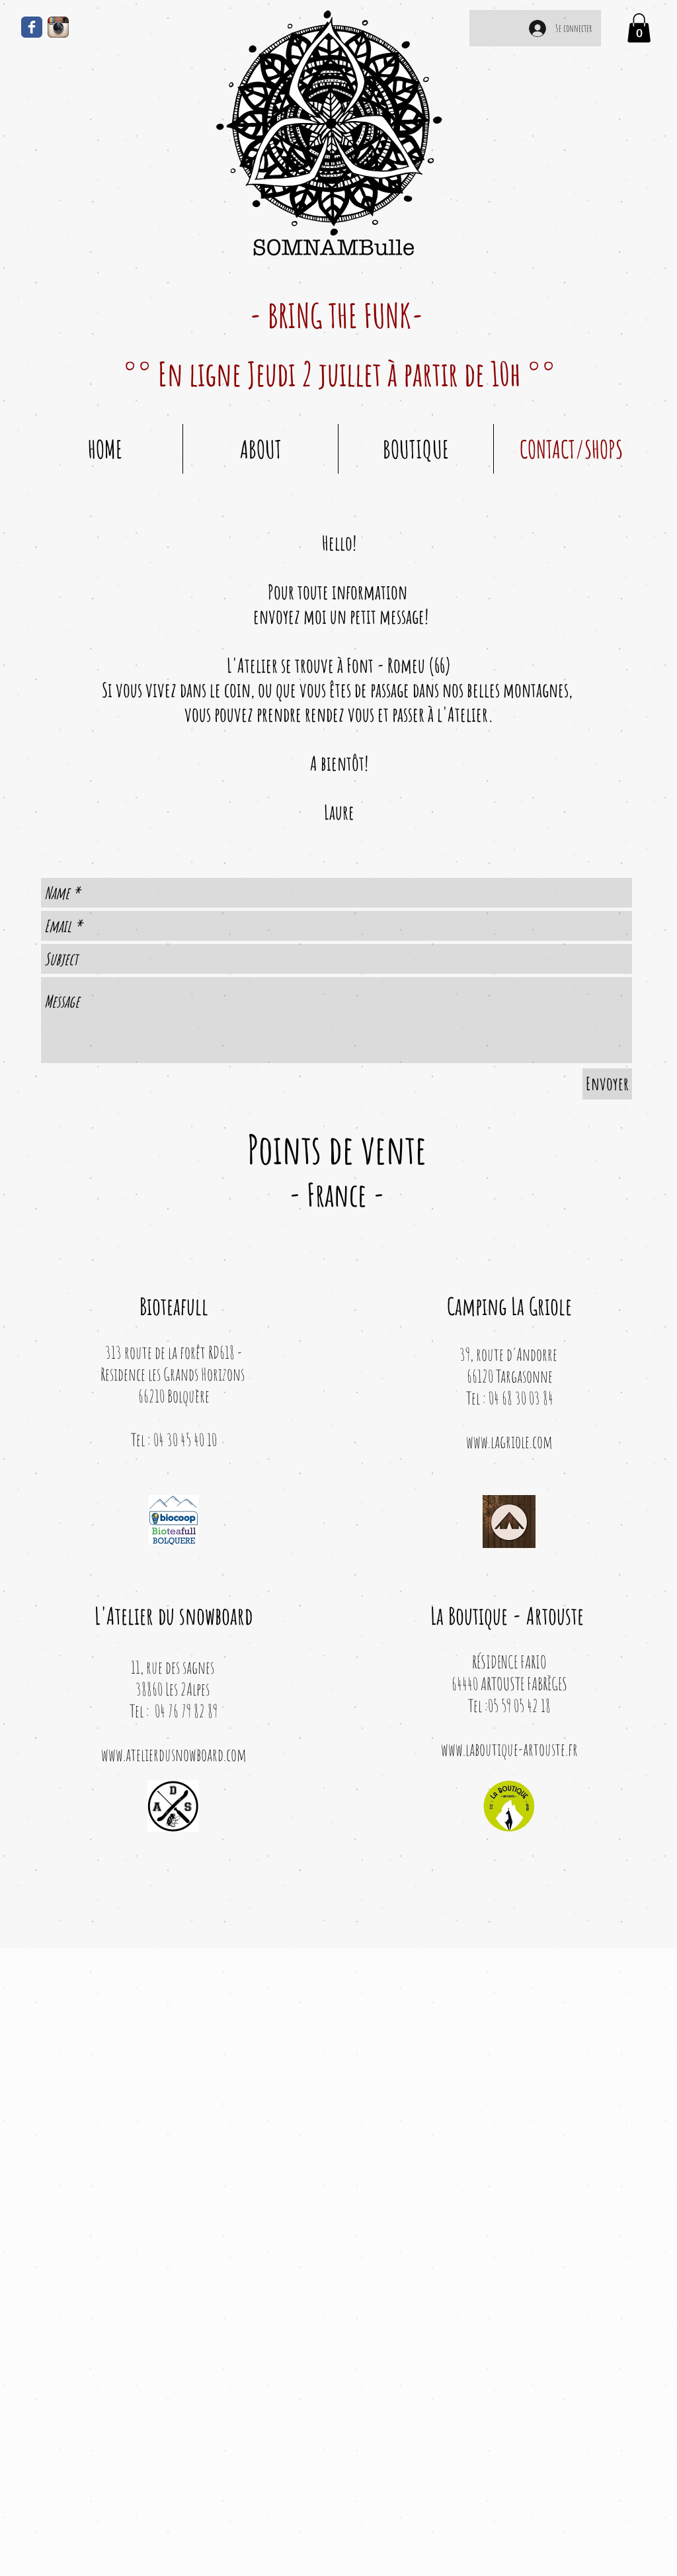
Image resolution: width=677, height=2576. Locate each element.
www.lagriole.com (509, 1441)
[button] (639, 28)
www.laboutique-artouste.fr (509, 1749)
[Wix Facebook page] (32, 27)
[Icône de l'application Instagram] (58, 27)
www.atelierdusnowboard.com (174, 1754)
